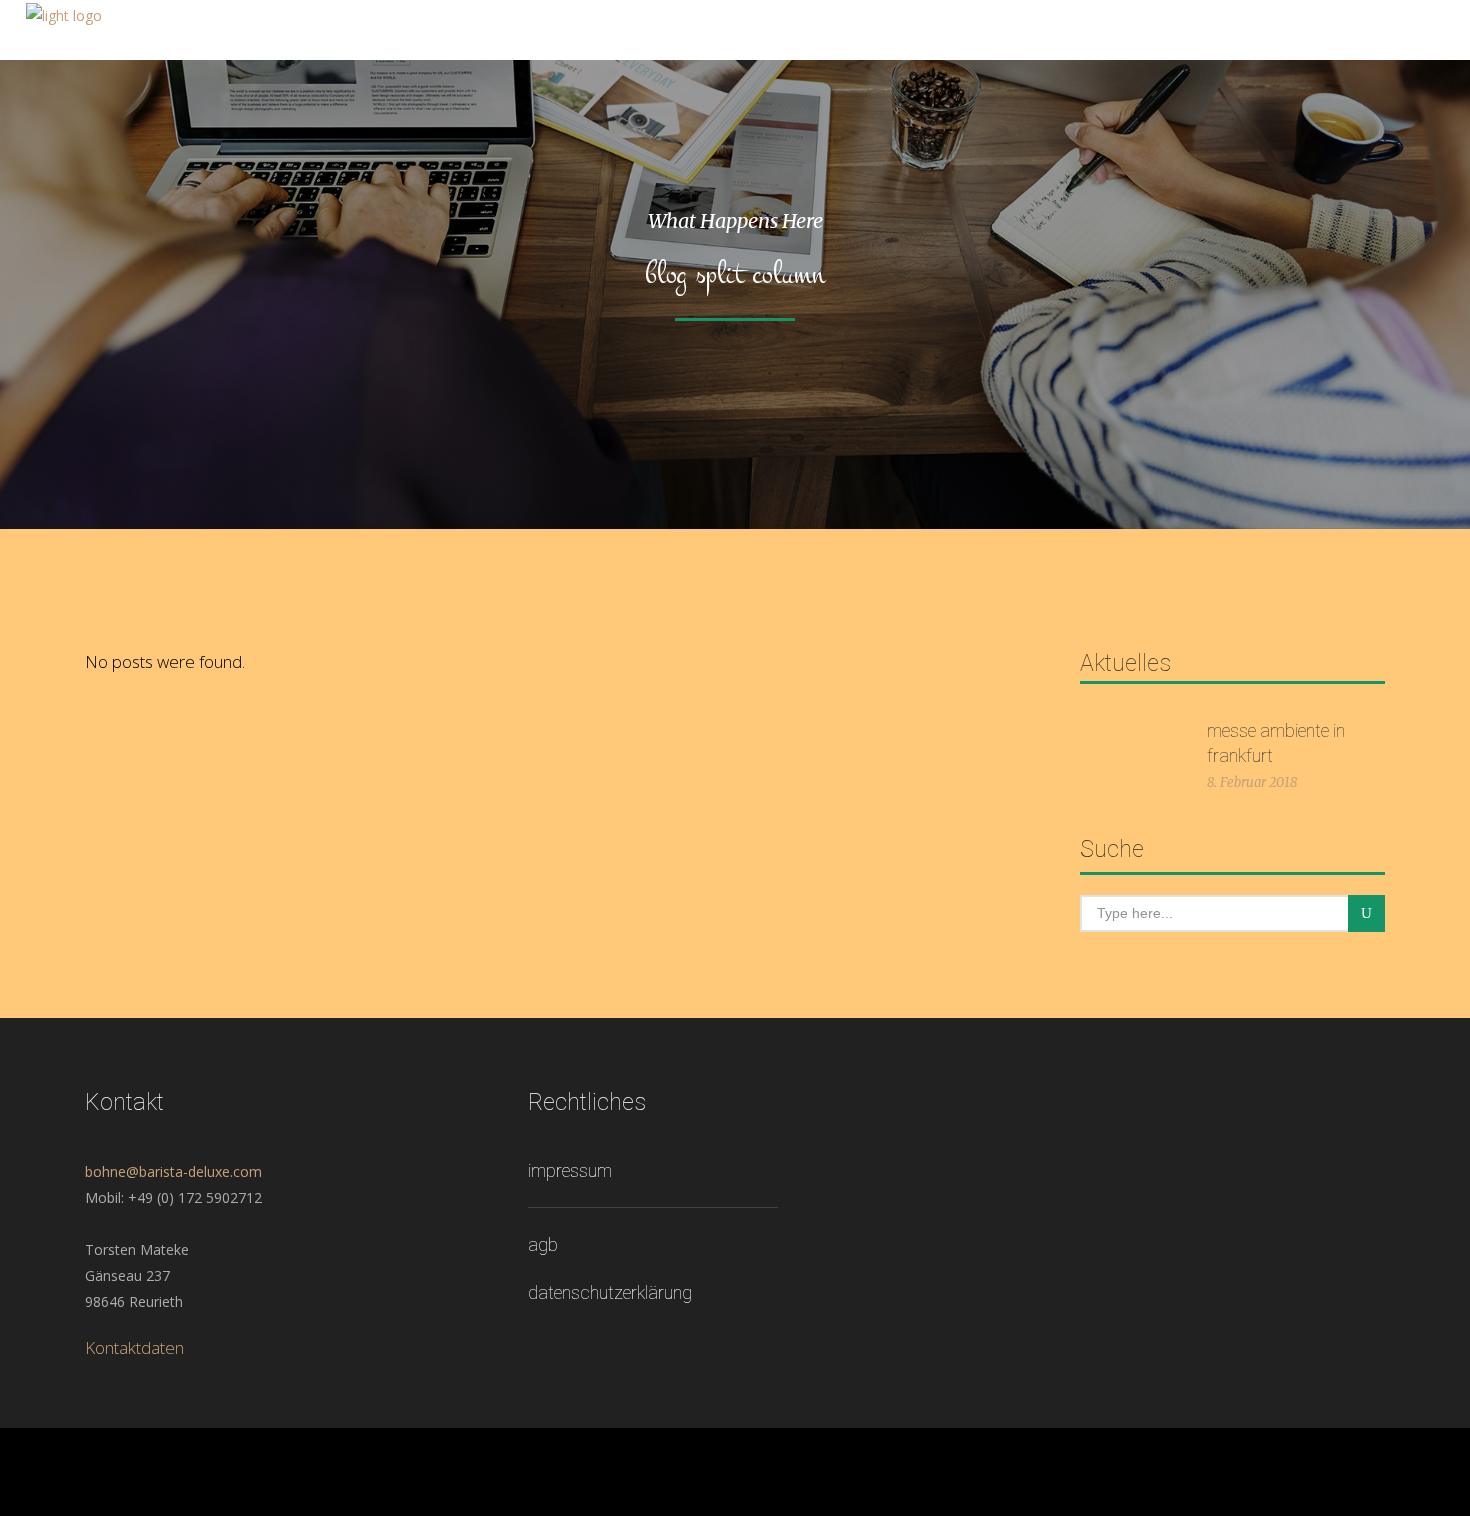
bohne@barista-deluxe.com (173, 1171)
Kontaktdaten (134, 1347)
